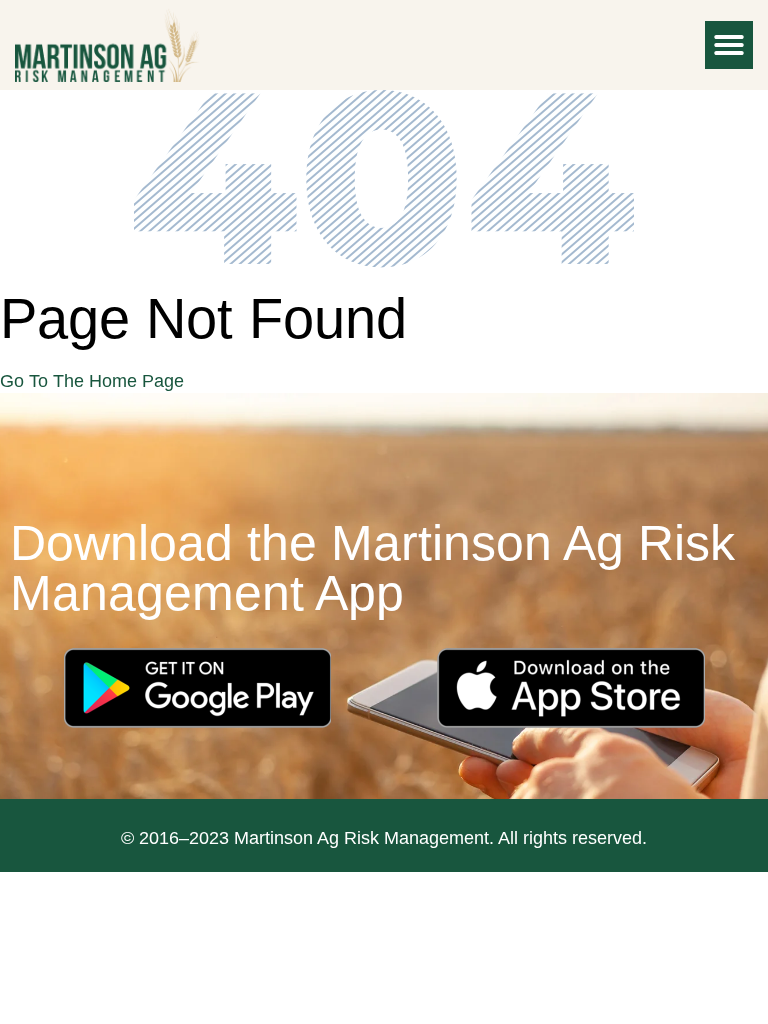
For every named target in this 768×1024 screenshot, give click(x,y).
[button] (729, 45)
